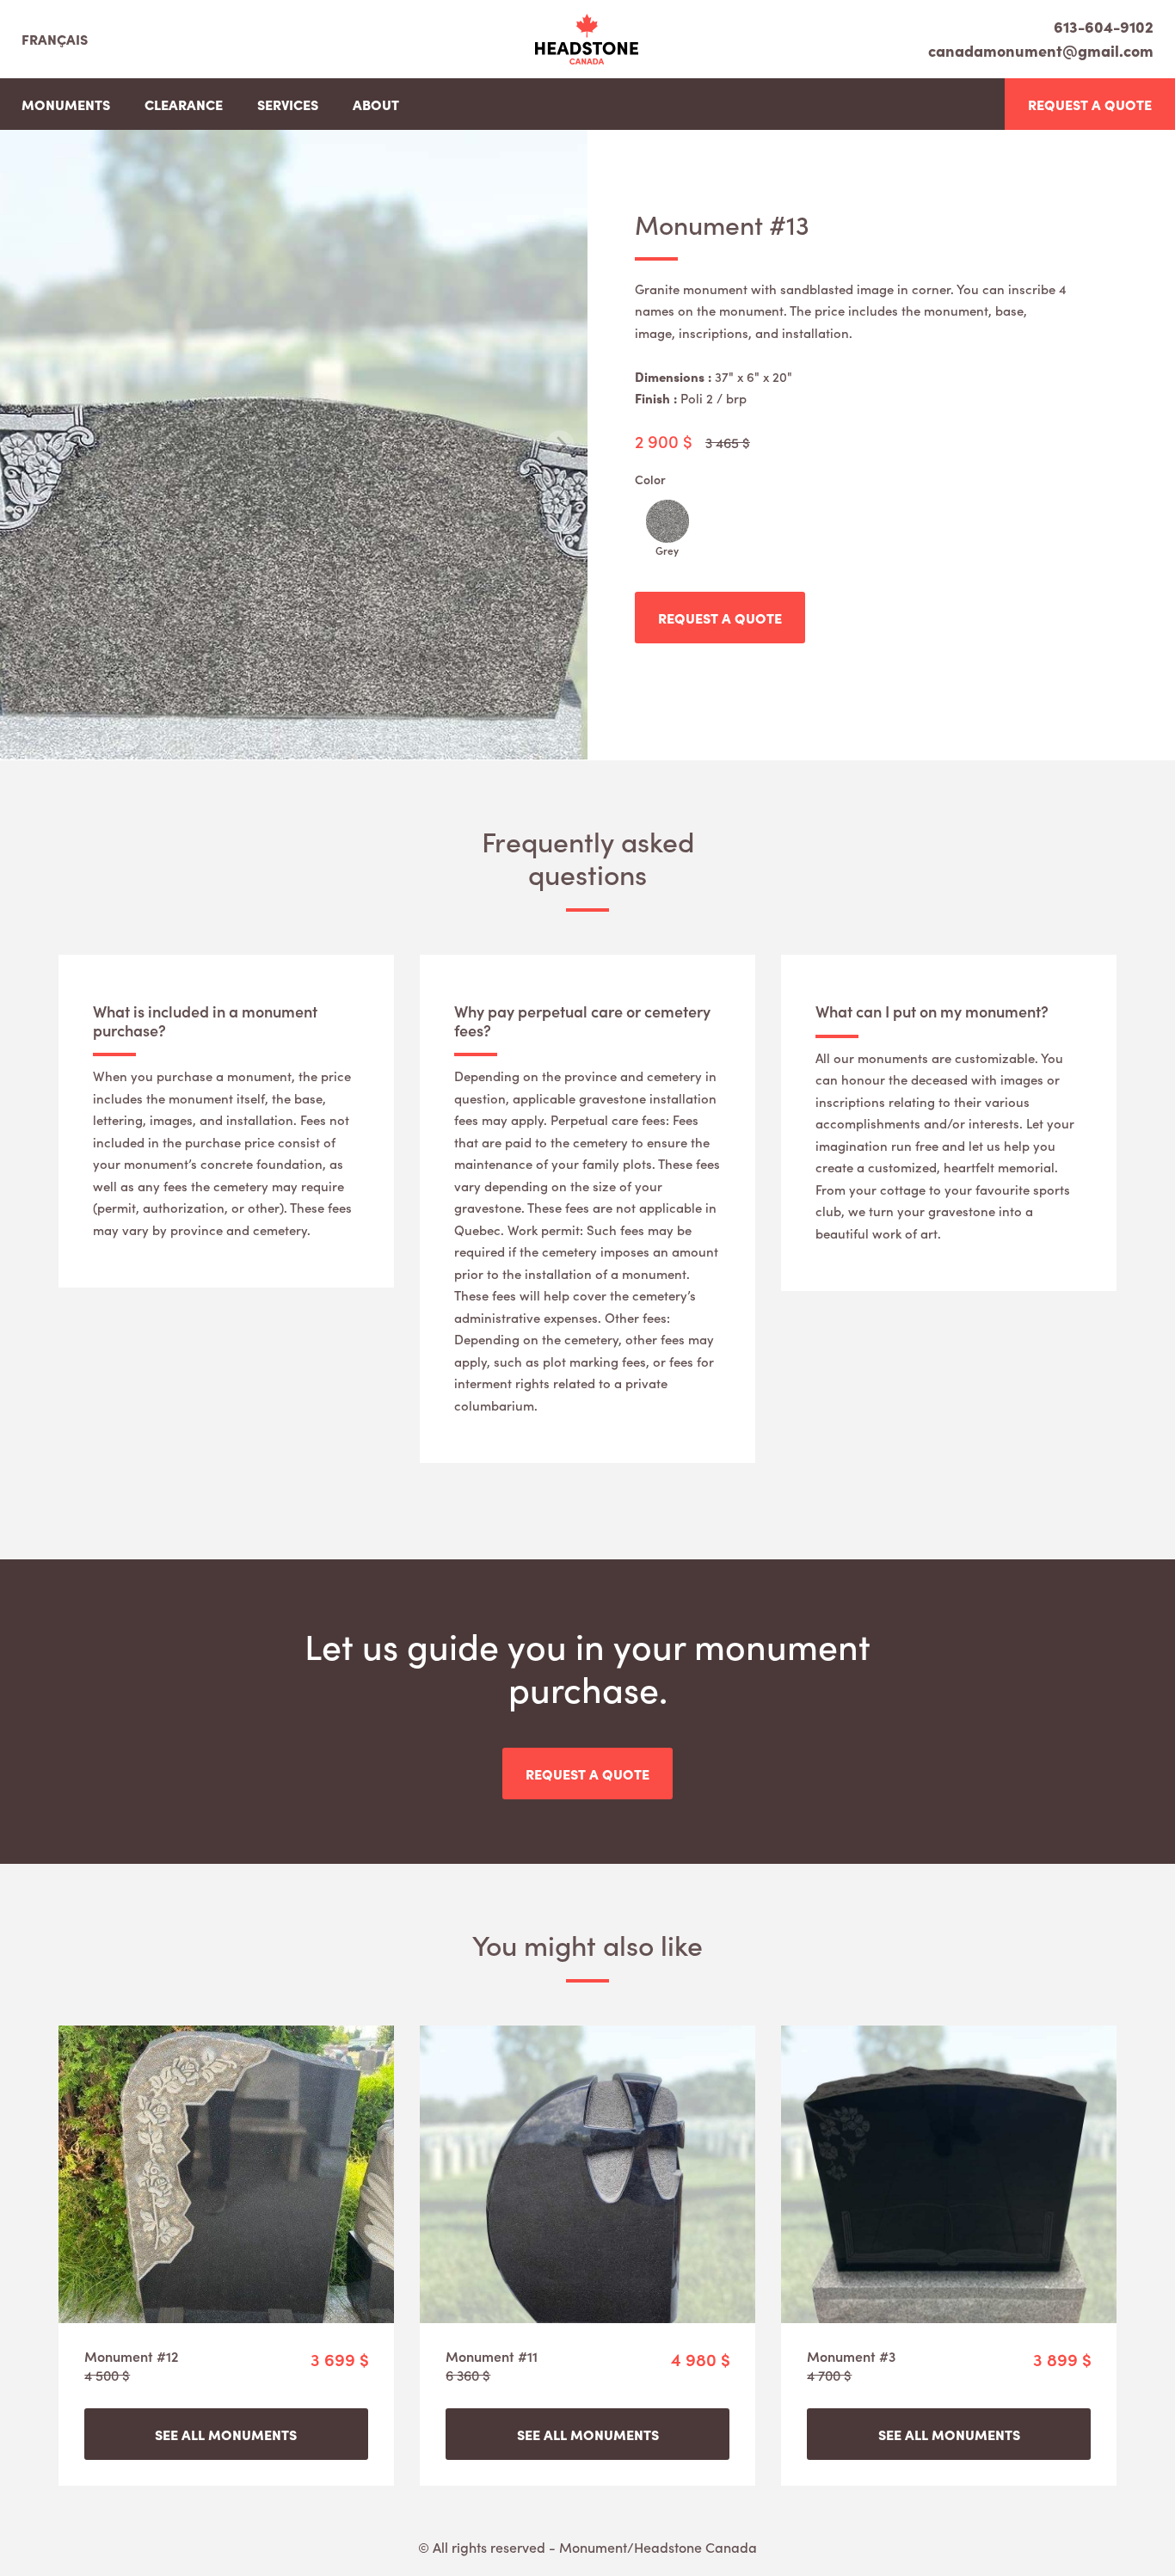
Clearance (184, 104)
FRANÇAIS (55, 39)
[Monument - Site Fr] (587, 39)
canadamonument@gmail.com (1041, 51)
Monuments (66, 104)
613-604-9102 (1104, 28)
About (376, 104)
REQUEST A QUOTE (1090, 104)
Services (288, 104)
